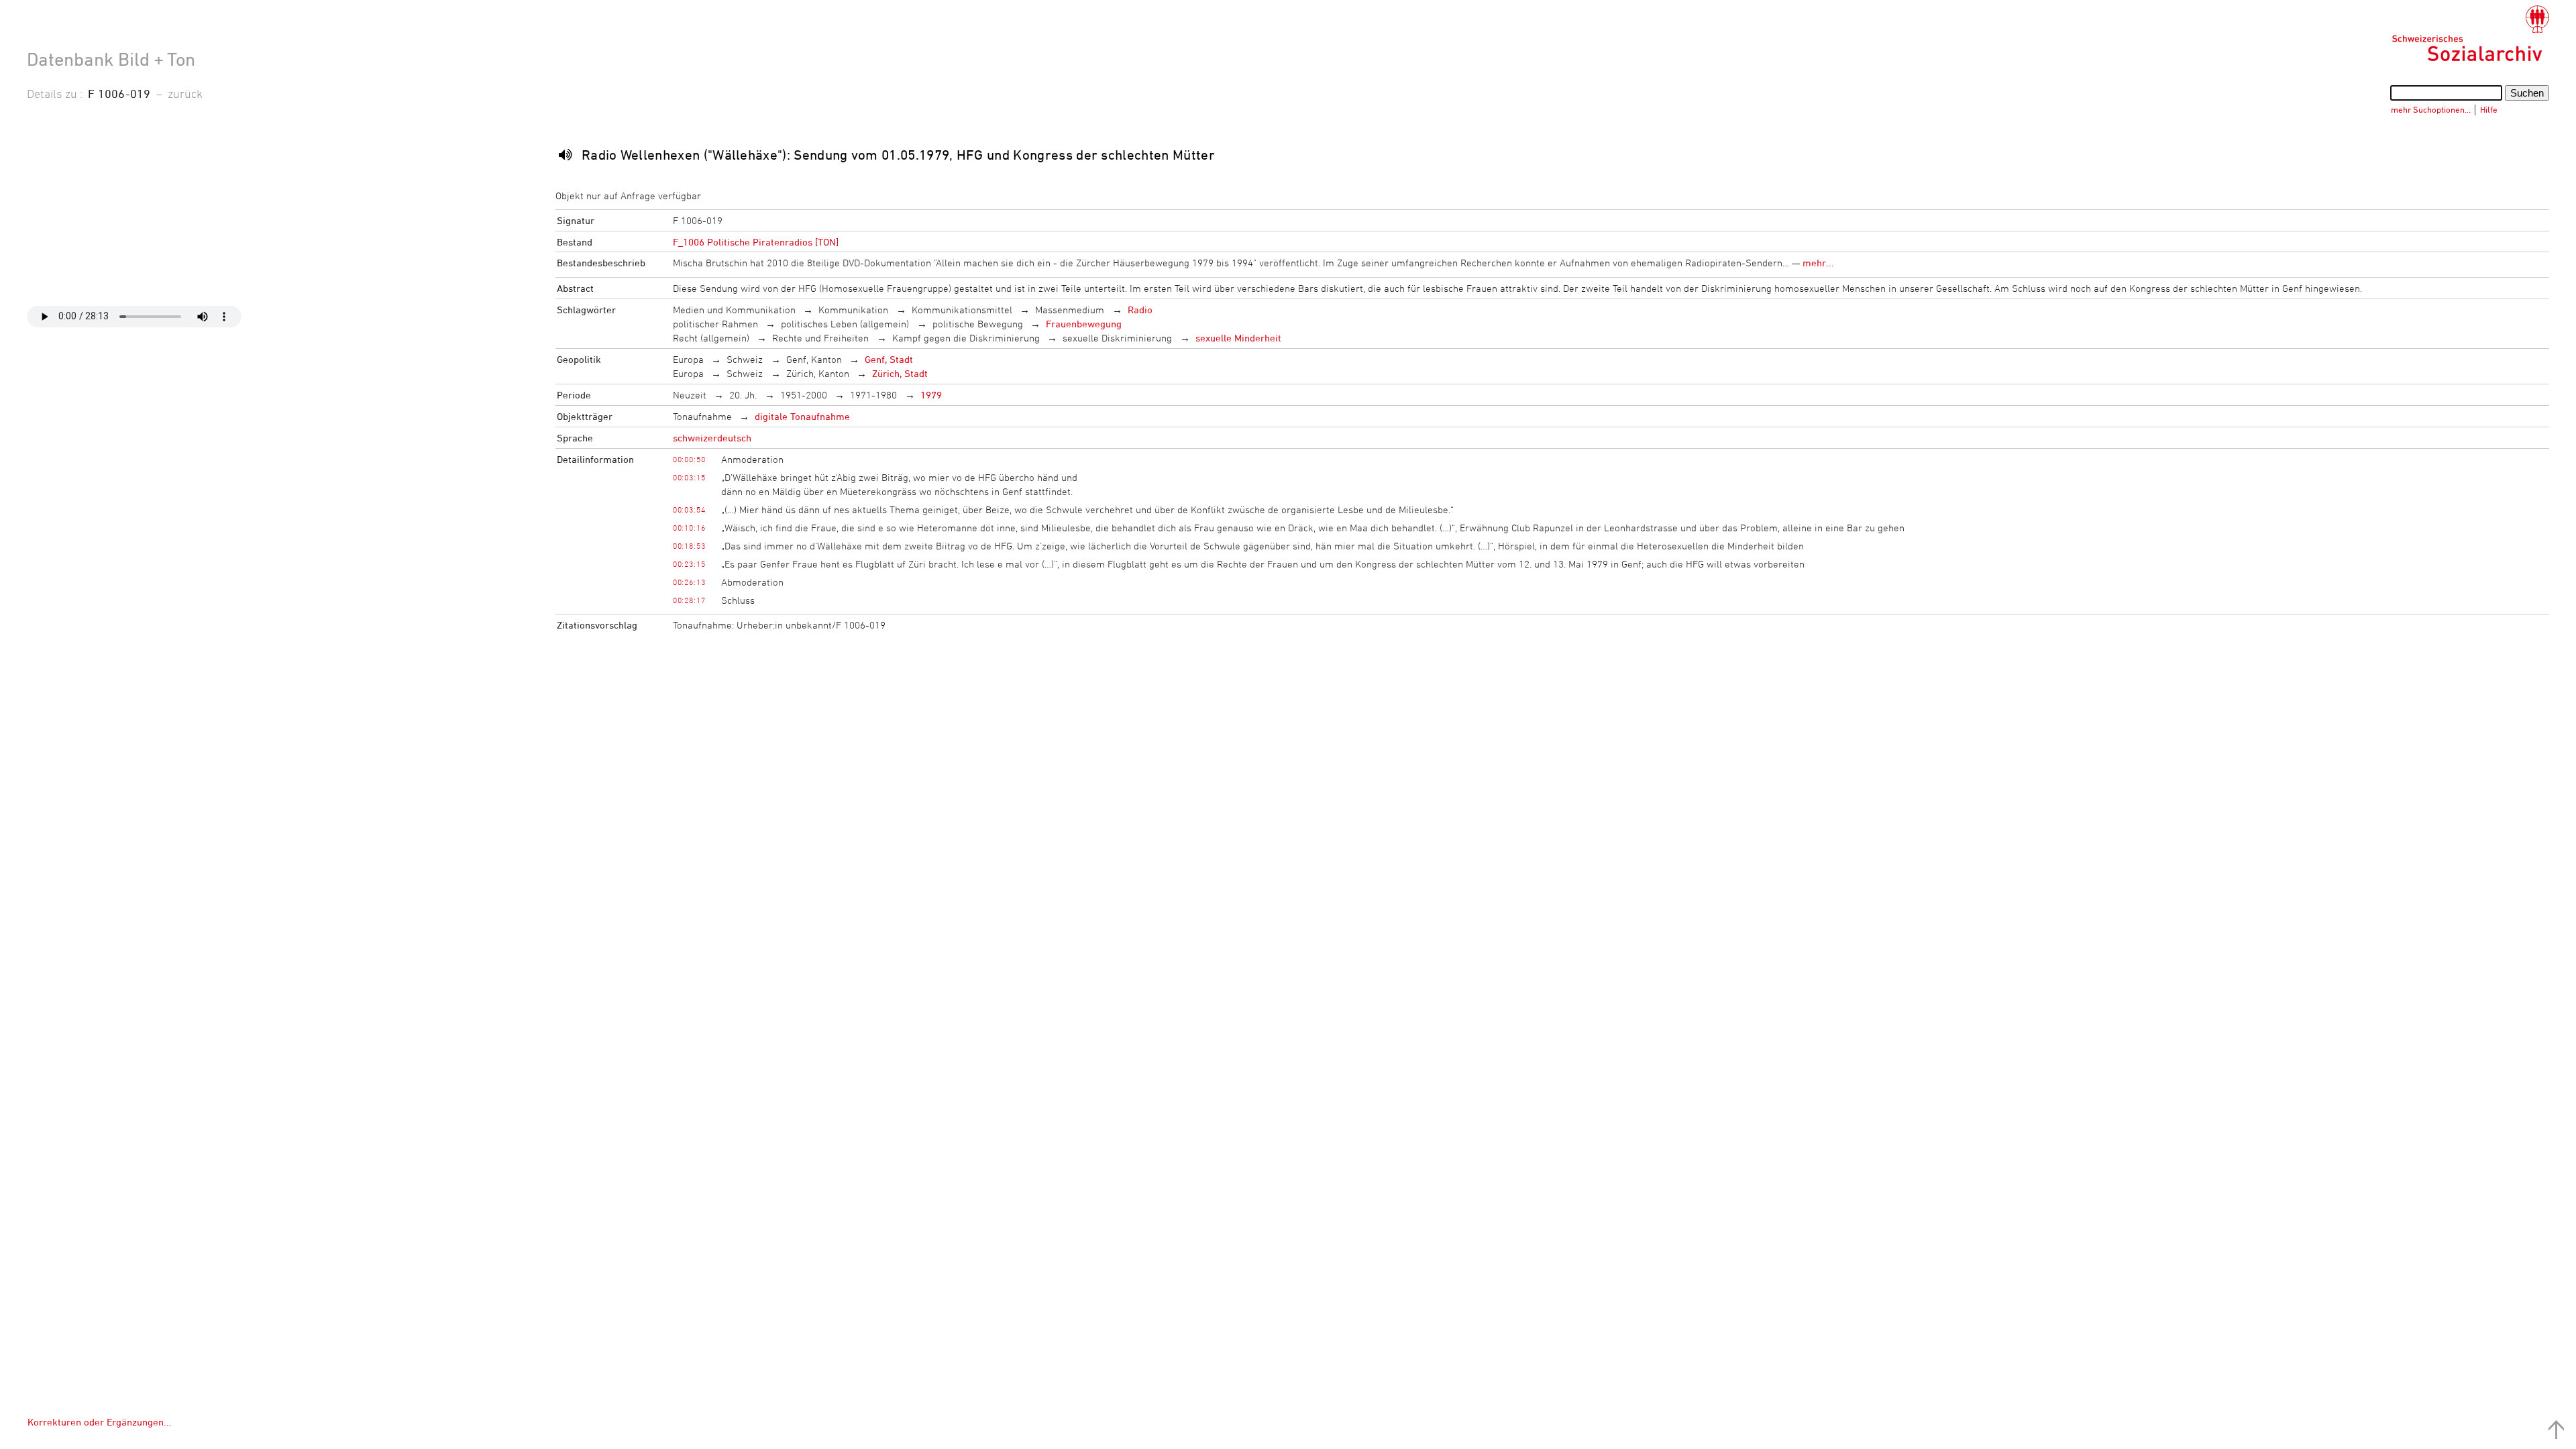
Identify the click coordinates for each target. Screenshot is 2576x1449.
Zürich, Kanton (818, 373)
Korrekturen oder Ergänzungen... (100, 1422)
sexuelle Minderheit (1238, 338)
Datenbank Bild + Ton (111, 59)
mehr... (1818, 263)
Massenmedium (1070, 310)
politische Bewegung (978, 324)
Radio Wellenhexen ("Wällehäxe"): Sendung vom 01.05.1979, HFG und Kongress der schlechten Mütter (898, 155)
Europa (688, 359)
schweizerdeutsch (712, 438)
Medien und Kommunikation (734, 310)
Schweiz (745, 359)
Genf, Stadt (889, 359)
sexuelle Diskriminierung (1117, 338)
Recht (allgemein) (711, 338)
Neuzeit (690, 395)
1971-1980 (873, 395)
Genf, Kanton (814, 359)
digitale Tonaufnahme (802, 416)
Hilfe (2489, 109)
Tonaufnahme (702, 416)
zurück (185, 93)
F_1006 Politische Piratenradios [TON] (756, 242)
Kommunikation (853, 310)
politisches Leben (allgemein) (845, 324)
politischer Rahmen (715, 324)
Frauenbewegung (1084, 324)
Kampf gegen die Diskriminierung (966, 338)
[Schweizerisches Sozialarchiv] (2470, 34)
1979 (931, 395)
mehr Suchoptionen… (2431, 109)
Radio (1140, 310)
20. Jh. (743, 395)
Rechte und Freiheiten (820, 338)
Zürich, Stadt (900, 373)
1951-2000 (804, 395)
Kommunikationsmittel (962, 310)
